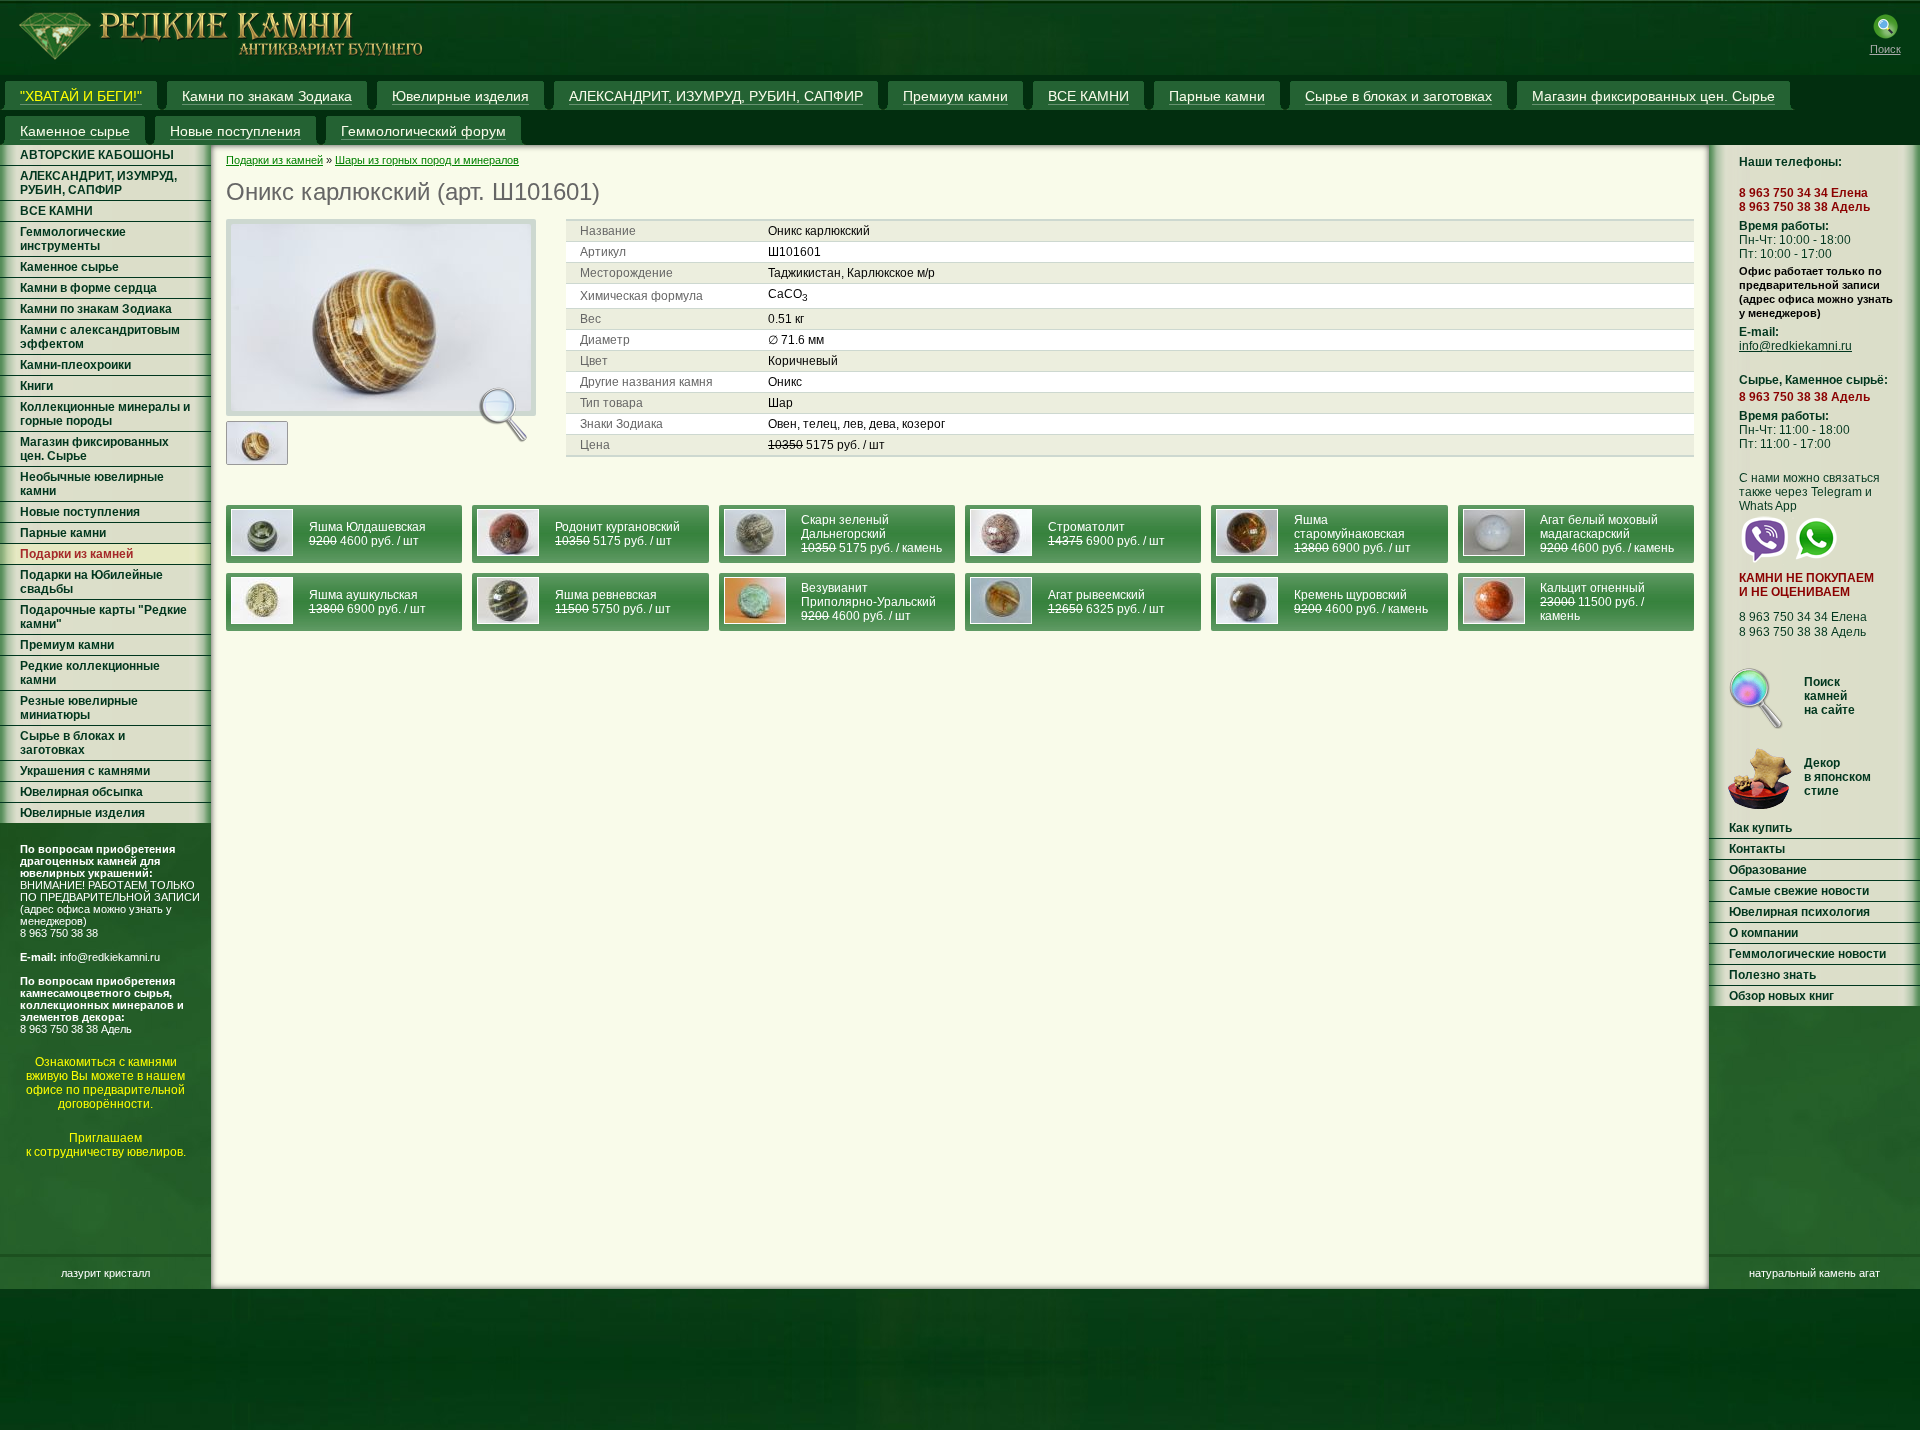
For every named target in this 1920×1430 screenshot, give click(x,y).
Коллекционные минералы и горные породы (105, 414)
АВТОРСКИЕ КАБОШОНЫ (97, 155)
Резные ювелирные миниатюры (79, 708)
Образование (1768, 870)
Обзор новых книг (1781, 996)
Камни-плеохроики (75, 365)
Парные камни (63, 533)
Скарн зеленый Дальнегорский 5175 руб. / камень (871, 534)
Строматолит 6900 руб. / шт (1106, 534)
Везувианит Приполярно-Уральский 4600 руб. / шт (868, 602)
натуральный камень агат (1814, 1273)
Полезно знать (1772, 975)
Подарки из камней (76, 554)
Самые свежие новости (1799, 891)
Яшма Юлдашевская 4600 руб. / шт (367, 534)
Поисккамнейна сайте (1829, 696)
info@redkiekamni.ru (110, 957)
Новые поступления (80, 512)
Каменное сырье (69, 267)
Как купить (1760, 828)
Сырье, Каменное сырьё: (1813, 380)
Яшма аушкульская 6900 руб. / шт (367, 602)
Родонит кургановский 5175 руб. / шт (617, 534)
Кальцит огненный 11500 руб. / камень (1592, 602)
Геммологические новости (1807, 954)
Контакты (1757, 849)
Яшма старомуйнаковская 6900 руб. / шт (1352, 534)
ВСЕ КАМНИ (56, 211)
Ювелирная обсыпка (81, 792)
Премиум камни (67, 645)
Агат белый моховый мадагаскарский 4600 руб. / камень (1607, 534)
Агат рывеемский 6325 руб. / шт (1106, 602)
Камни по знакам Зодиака (96, 309)
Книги (36, 386)
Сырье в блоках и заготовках (72, 743)
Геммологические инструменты (73, 239)
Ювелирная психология (1799, 912)
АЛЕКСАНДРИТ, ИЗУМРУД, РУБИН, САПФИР (98, 183)
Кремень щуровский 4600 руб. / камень (1361, 602)
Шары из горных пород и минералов (427, 160)
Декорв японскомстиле (1837, 777)
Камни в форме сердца (88, 288)
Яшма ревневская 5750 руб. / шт (613, 602)
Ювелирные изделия (82, 813)
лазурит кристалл (105, 1273)
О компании (1763, 933)
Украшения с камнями (85, 771)
